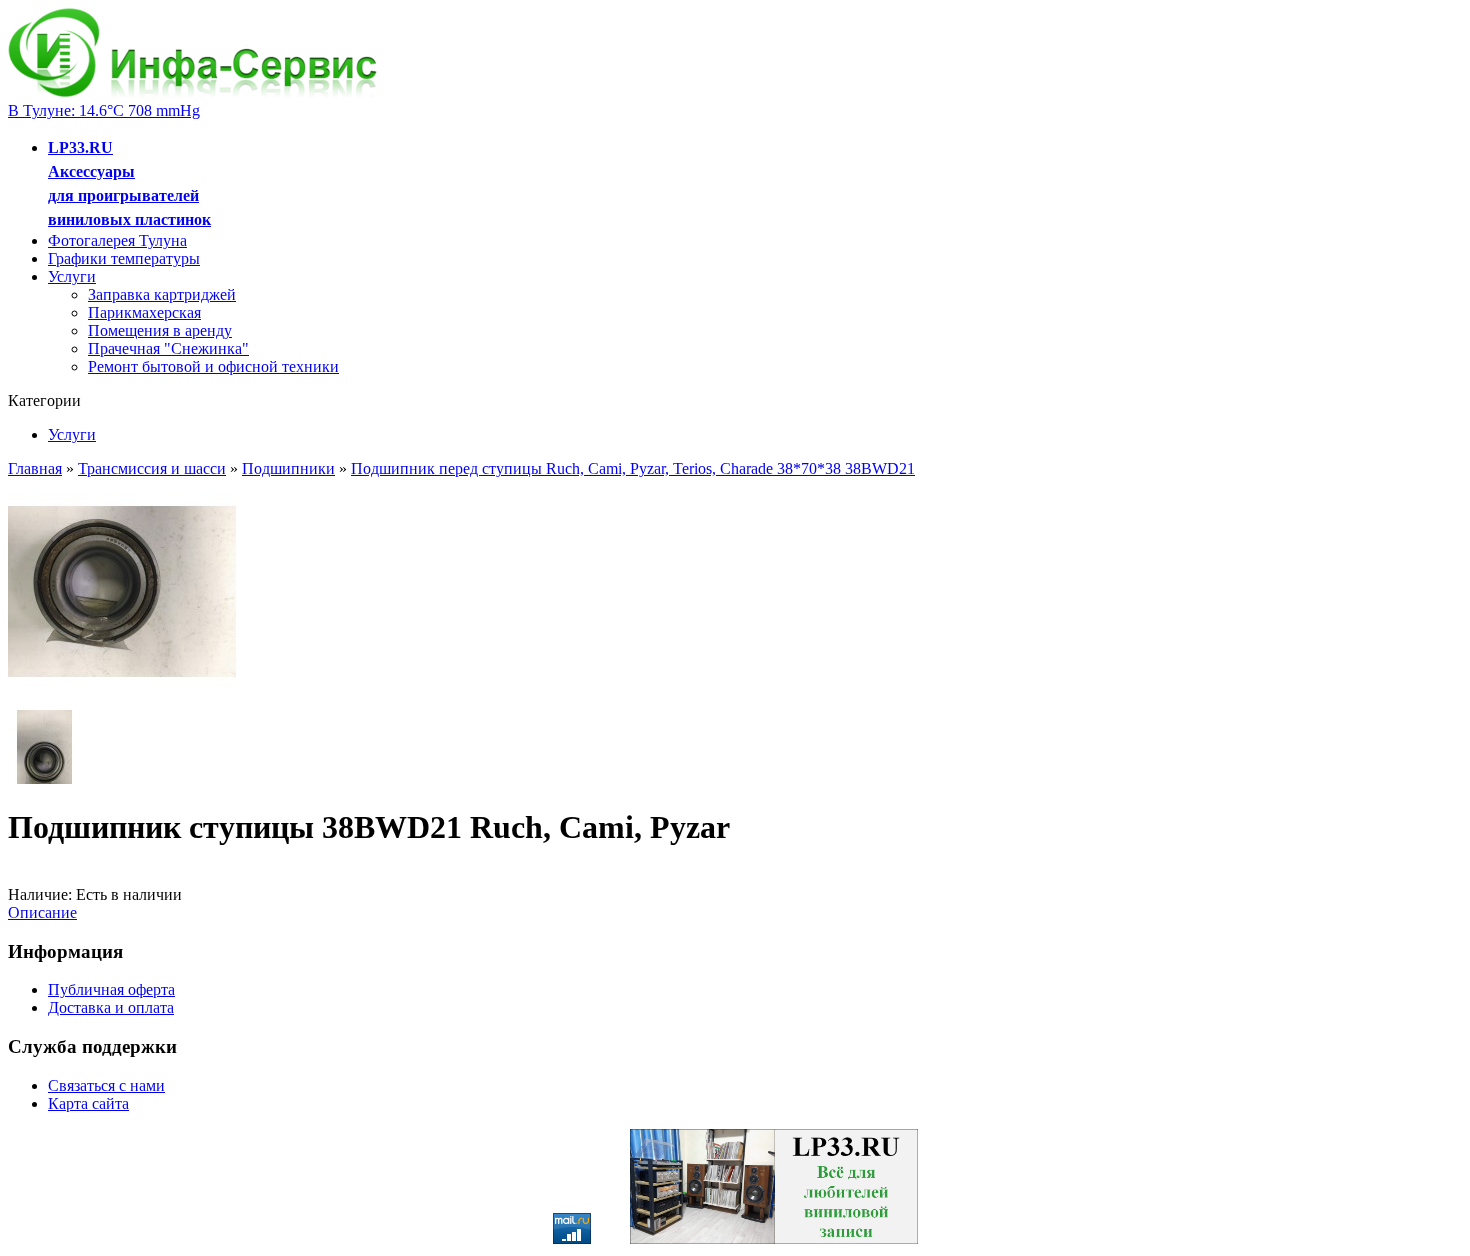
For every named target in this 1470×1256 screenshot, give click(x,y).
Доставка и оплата (111, 1007)
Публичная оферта (111, 989)
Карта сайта (88, 1103)
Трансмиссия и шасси (152, 468)
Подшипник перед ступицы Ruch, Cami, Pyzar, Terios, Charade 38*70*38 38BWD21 (633, 468)
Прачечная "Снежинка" (168, 348)
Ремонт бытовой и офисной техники (213, 366)
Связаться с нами (106, 1085)
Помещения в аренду (160, 330)
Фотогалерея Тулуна (117, 240)
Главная (35, 468)
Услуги (72, 276)
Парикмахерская (144, 312)
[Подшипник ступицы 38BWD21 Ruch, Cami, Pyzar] (122, 700)
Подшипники (288, 468)
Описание (42, 912)
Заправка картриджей (162, 294)
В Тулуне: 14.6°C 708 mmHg (104, 110)
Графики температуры (124, 258)
